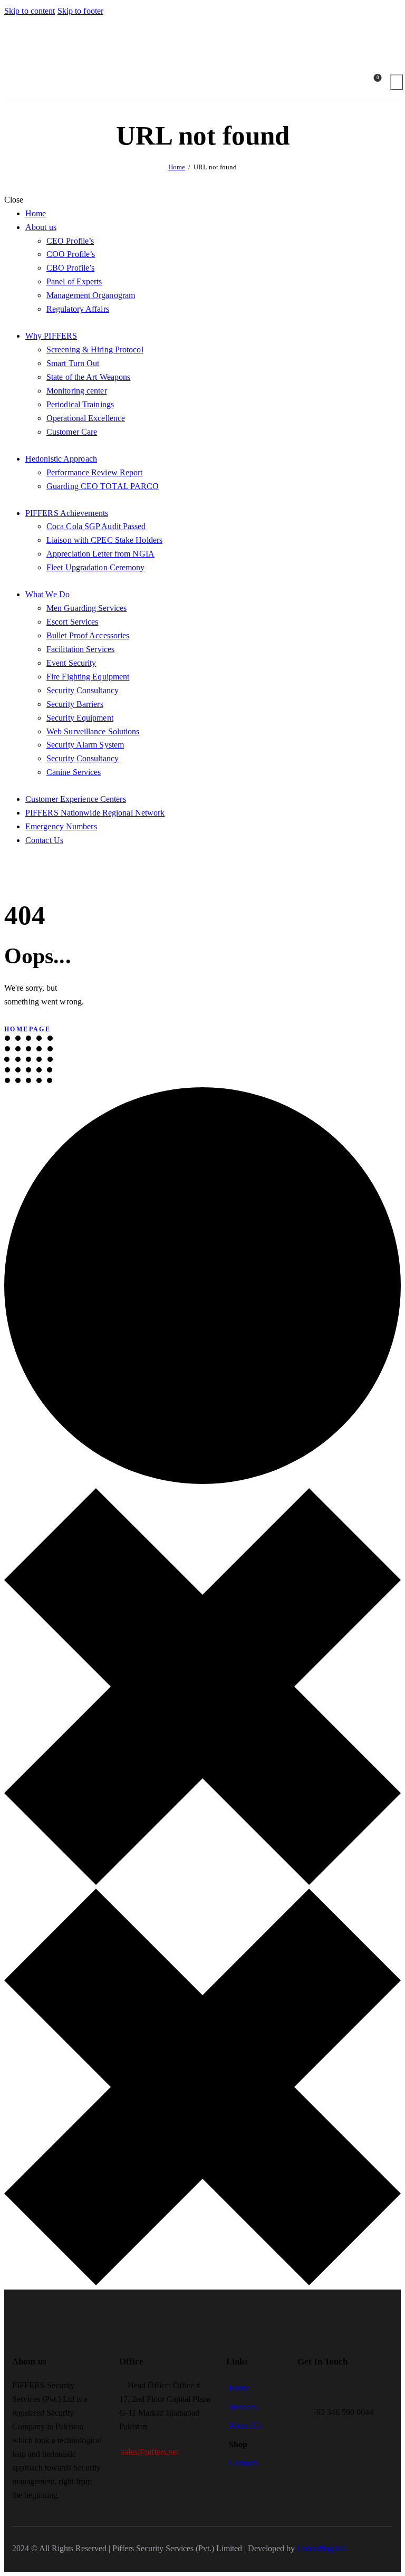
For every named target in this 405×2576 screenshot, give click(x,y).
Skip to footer (80, 11)
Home (177, 167)
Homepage (27, 1029)
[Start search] (397, 82)
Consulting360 (320, 2548)
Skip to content (30, 11)
